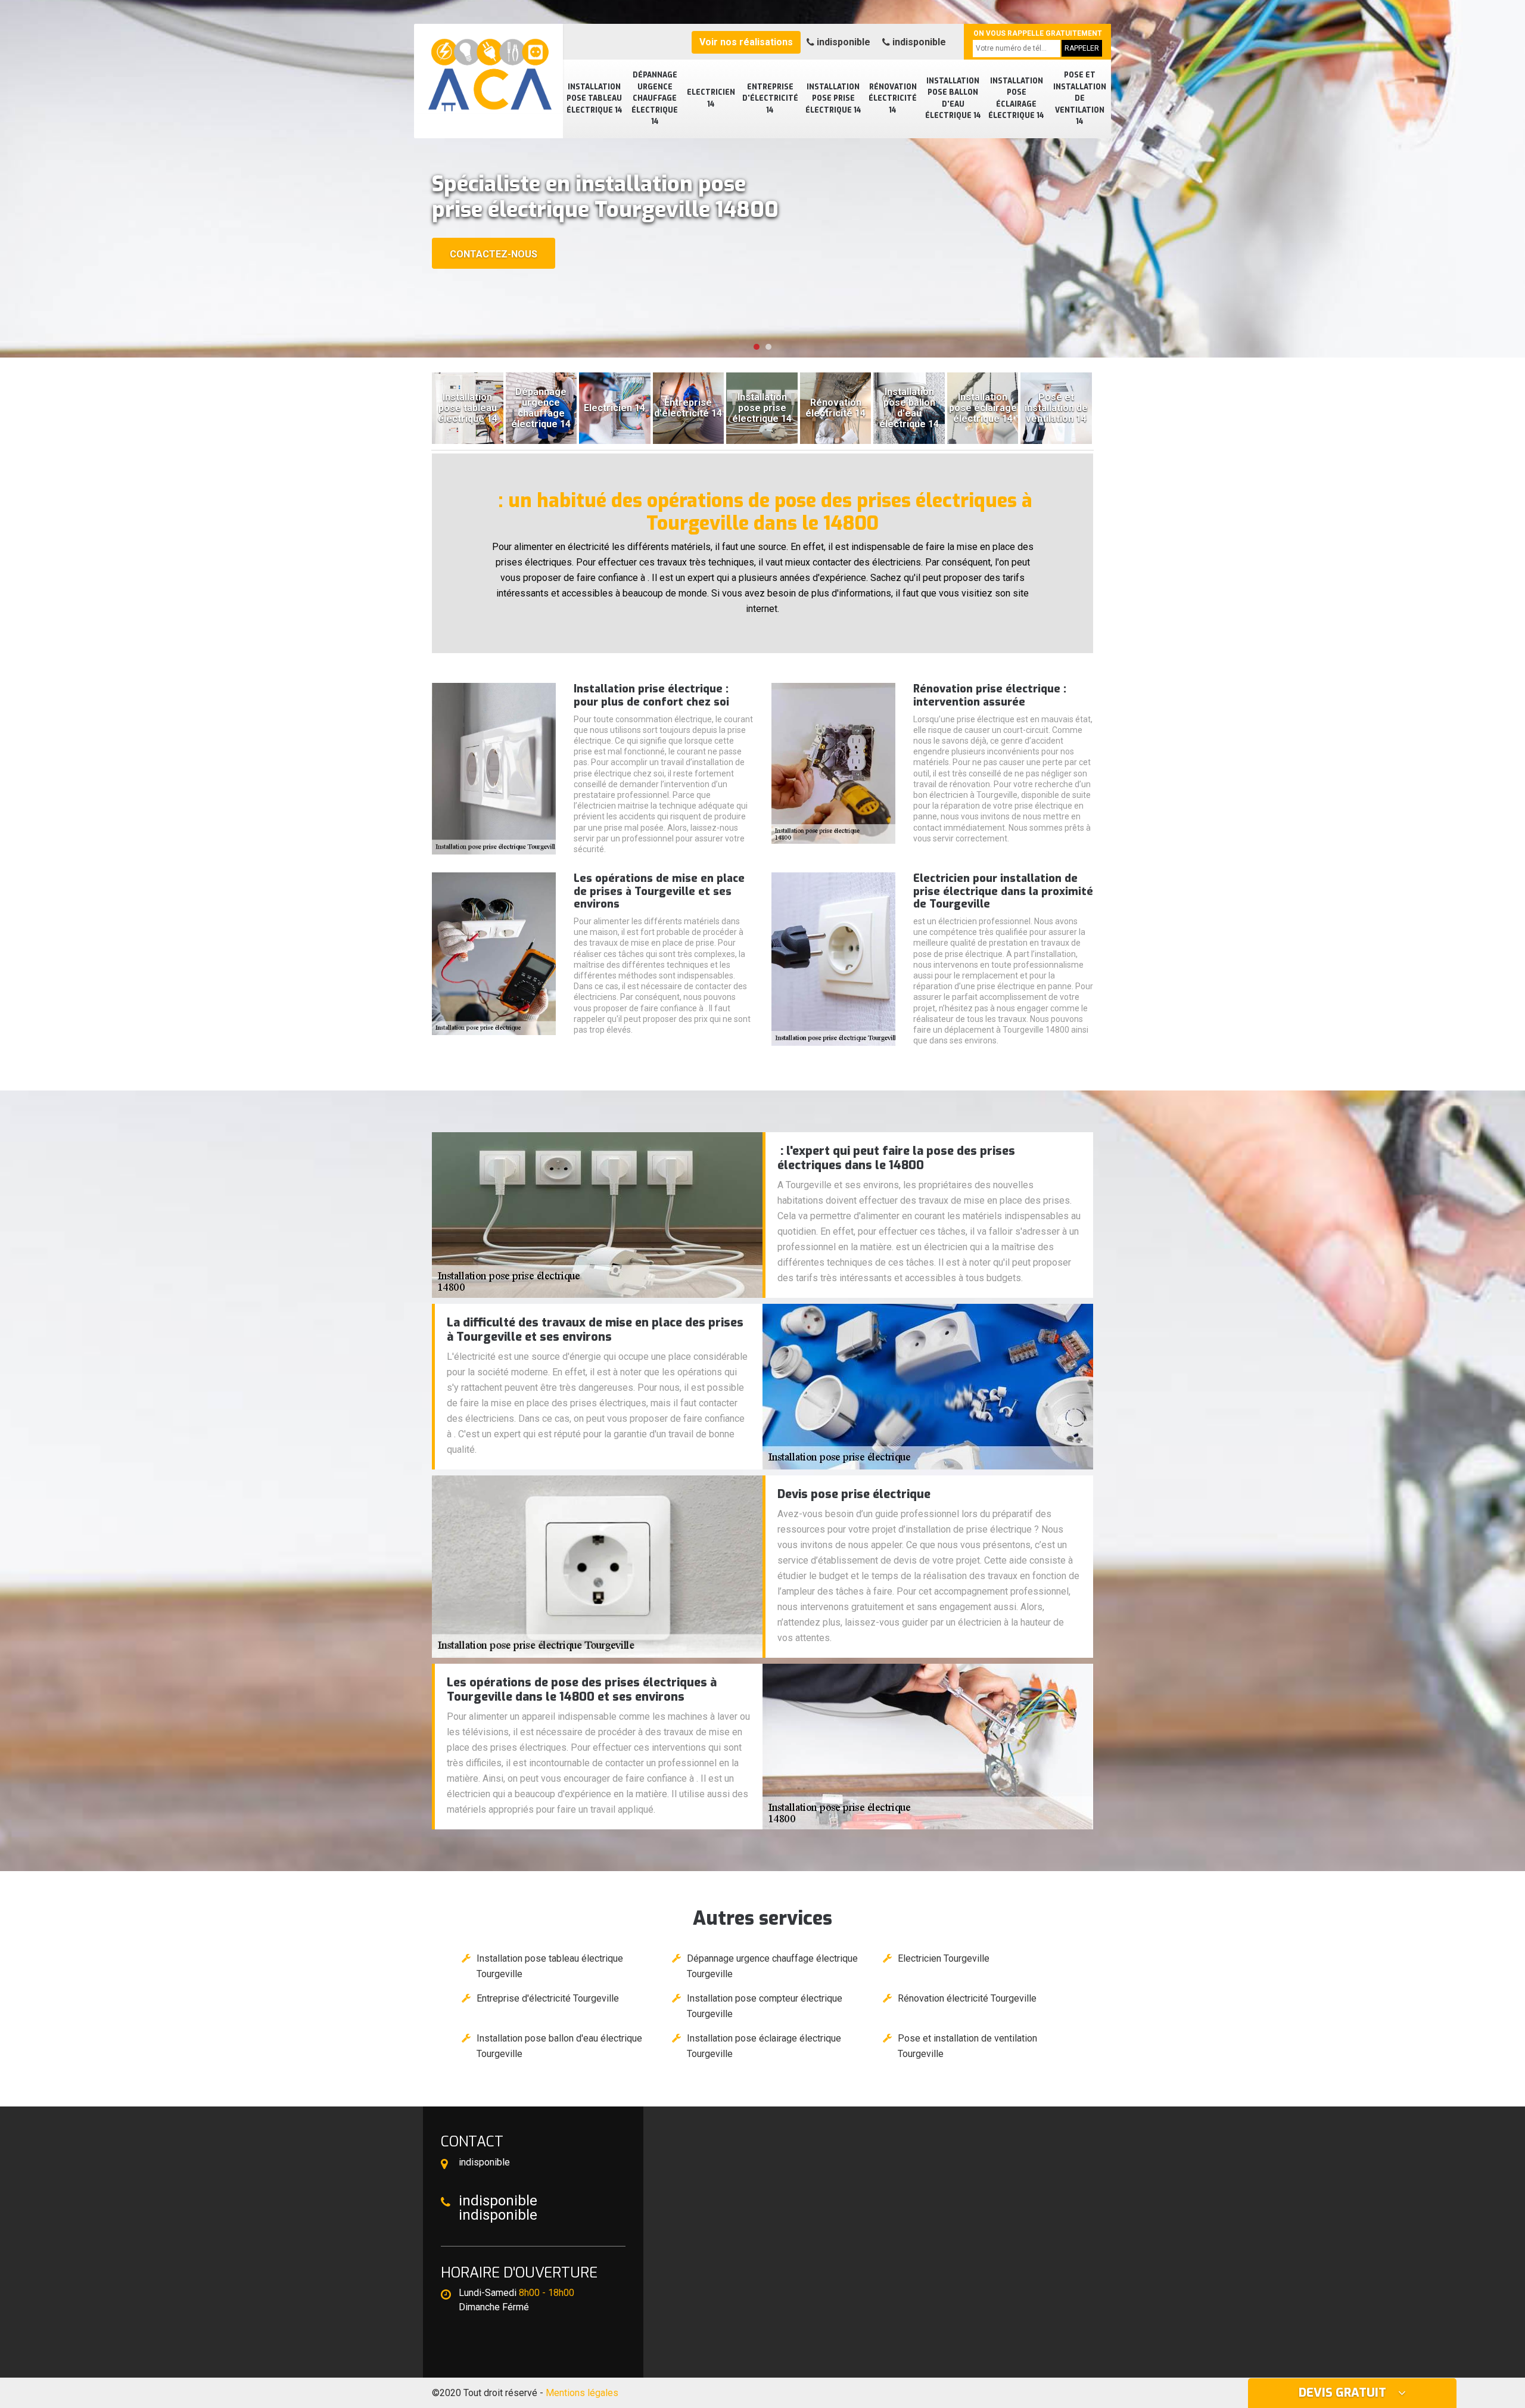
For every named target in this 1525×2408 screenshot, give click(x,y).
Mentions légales (582, 2393)
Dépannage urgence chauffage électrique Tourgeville (772, 1966)
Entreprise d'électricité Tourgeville (548, 1998)
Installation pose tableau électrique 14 (595, 99)
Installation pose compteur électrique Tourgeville (765, 2006)
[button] (757, 347)
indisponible (842, 42)
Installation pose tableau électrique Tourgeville (550, 1966)
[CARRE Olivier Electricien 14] (488, 69)
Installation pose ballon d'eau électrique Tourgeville (559, 2046)
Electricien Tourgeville (944, 1958)
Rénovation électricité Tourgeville (967, 1998)
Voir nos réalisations (746, 42)
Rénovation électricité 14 (893, 99)
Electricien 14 (711, 98)
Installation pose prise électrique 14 (833, 99)
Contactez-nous (494, 254)
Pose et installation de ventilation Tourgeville (967, 2046)
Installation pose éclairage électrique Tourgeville (764, 2046)
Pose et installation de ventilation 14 (1080, 98)
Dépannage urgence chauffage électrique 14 (655, 98)
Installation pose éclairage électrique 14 (1016, 99)
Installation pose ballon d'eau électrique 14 (953, 99)
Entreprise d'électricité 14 (770, 99)
